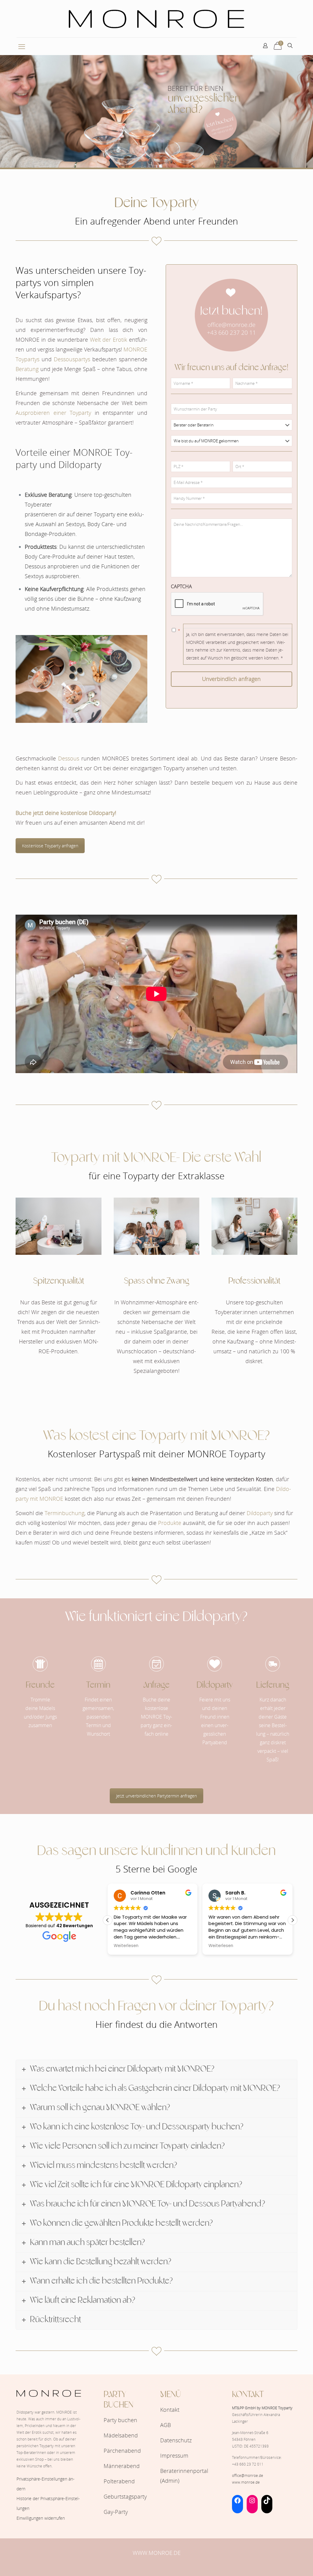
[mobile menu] (22, 46)
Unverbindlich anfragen (231, 679)
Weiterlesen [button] (126, 1946)
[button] (293, 1920)
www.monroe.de (246, 2482)
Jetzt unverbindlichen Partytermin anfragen (156, 1796)
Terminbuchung (64, 1513)
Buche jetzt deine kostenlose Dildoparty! (66, 813)
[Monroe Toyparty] (156, 19)
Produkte (170, 1523)
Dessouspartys (72, 359)
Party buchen (120, 2420)
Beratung (27, 369)
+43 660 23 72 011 (248, 2464)
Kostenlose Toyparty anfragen (50, 846)
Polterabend (119, 2481)
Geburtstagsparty (125, 2496)
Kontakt (170, 2410)
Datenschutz (176, 2440)
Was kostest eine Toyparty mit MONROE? (156, 1436)
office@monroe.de (248, 2476)
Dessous (68, 758)
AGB (166, 2425)
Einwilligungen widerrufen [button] (41, 2518)
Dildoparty (260, 1513)
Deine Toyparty (156, 203)
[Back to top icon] (284, 2563)
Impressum (174, 2455)
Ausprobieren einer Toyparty (53, 413)
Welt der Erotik (109, 340)
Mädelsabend (121, 2435)
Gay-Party (116, 2512)
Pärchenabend (122, 2451)
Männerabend (122, 2466)
